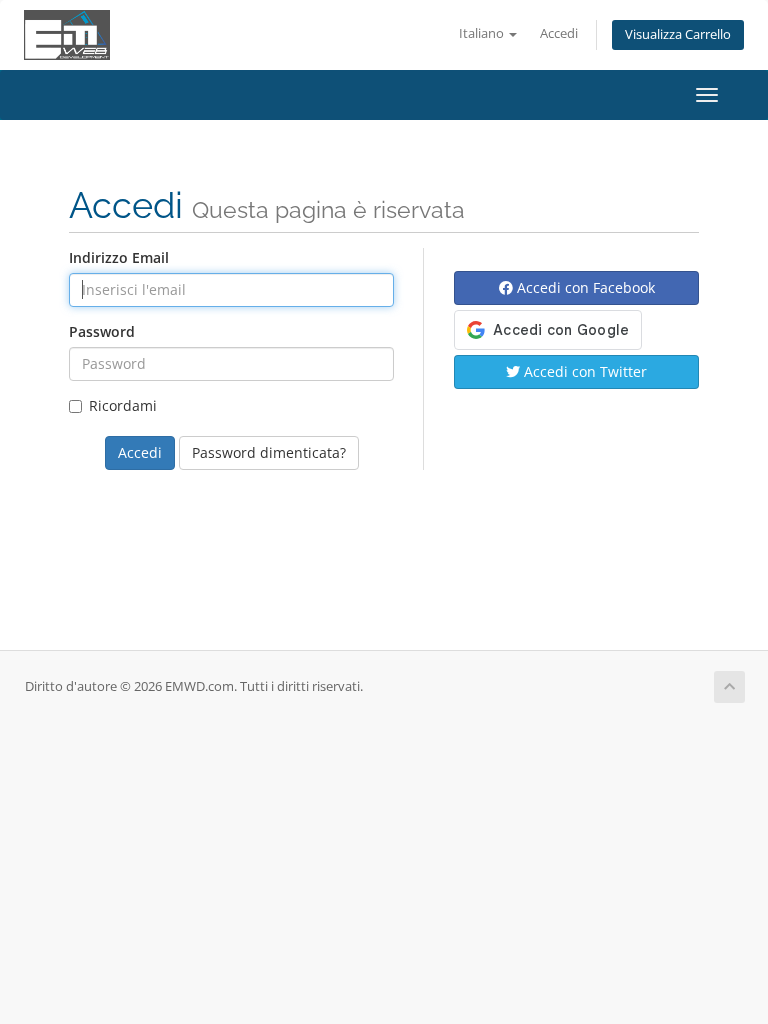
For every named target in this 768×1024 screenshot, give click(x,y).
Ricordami (123, 405)
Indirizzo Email (119, 257)
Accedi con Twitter (583, 371)
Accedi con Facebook (584, 287)
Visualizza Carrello (678, 34)
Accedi (559, 33)
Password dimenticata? (269, 452)
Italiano (483, 33)
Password (102, 331)
